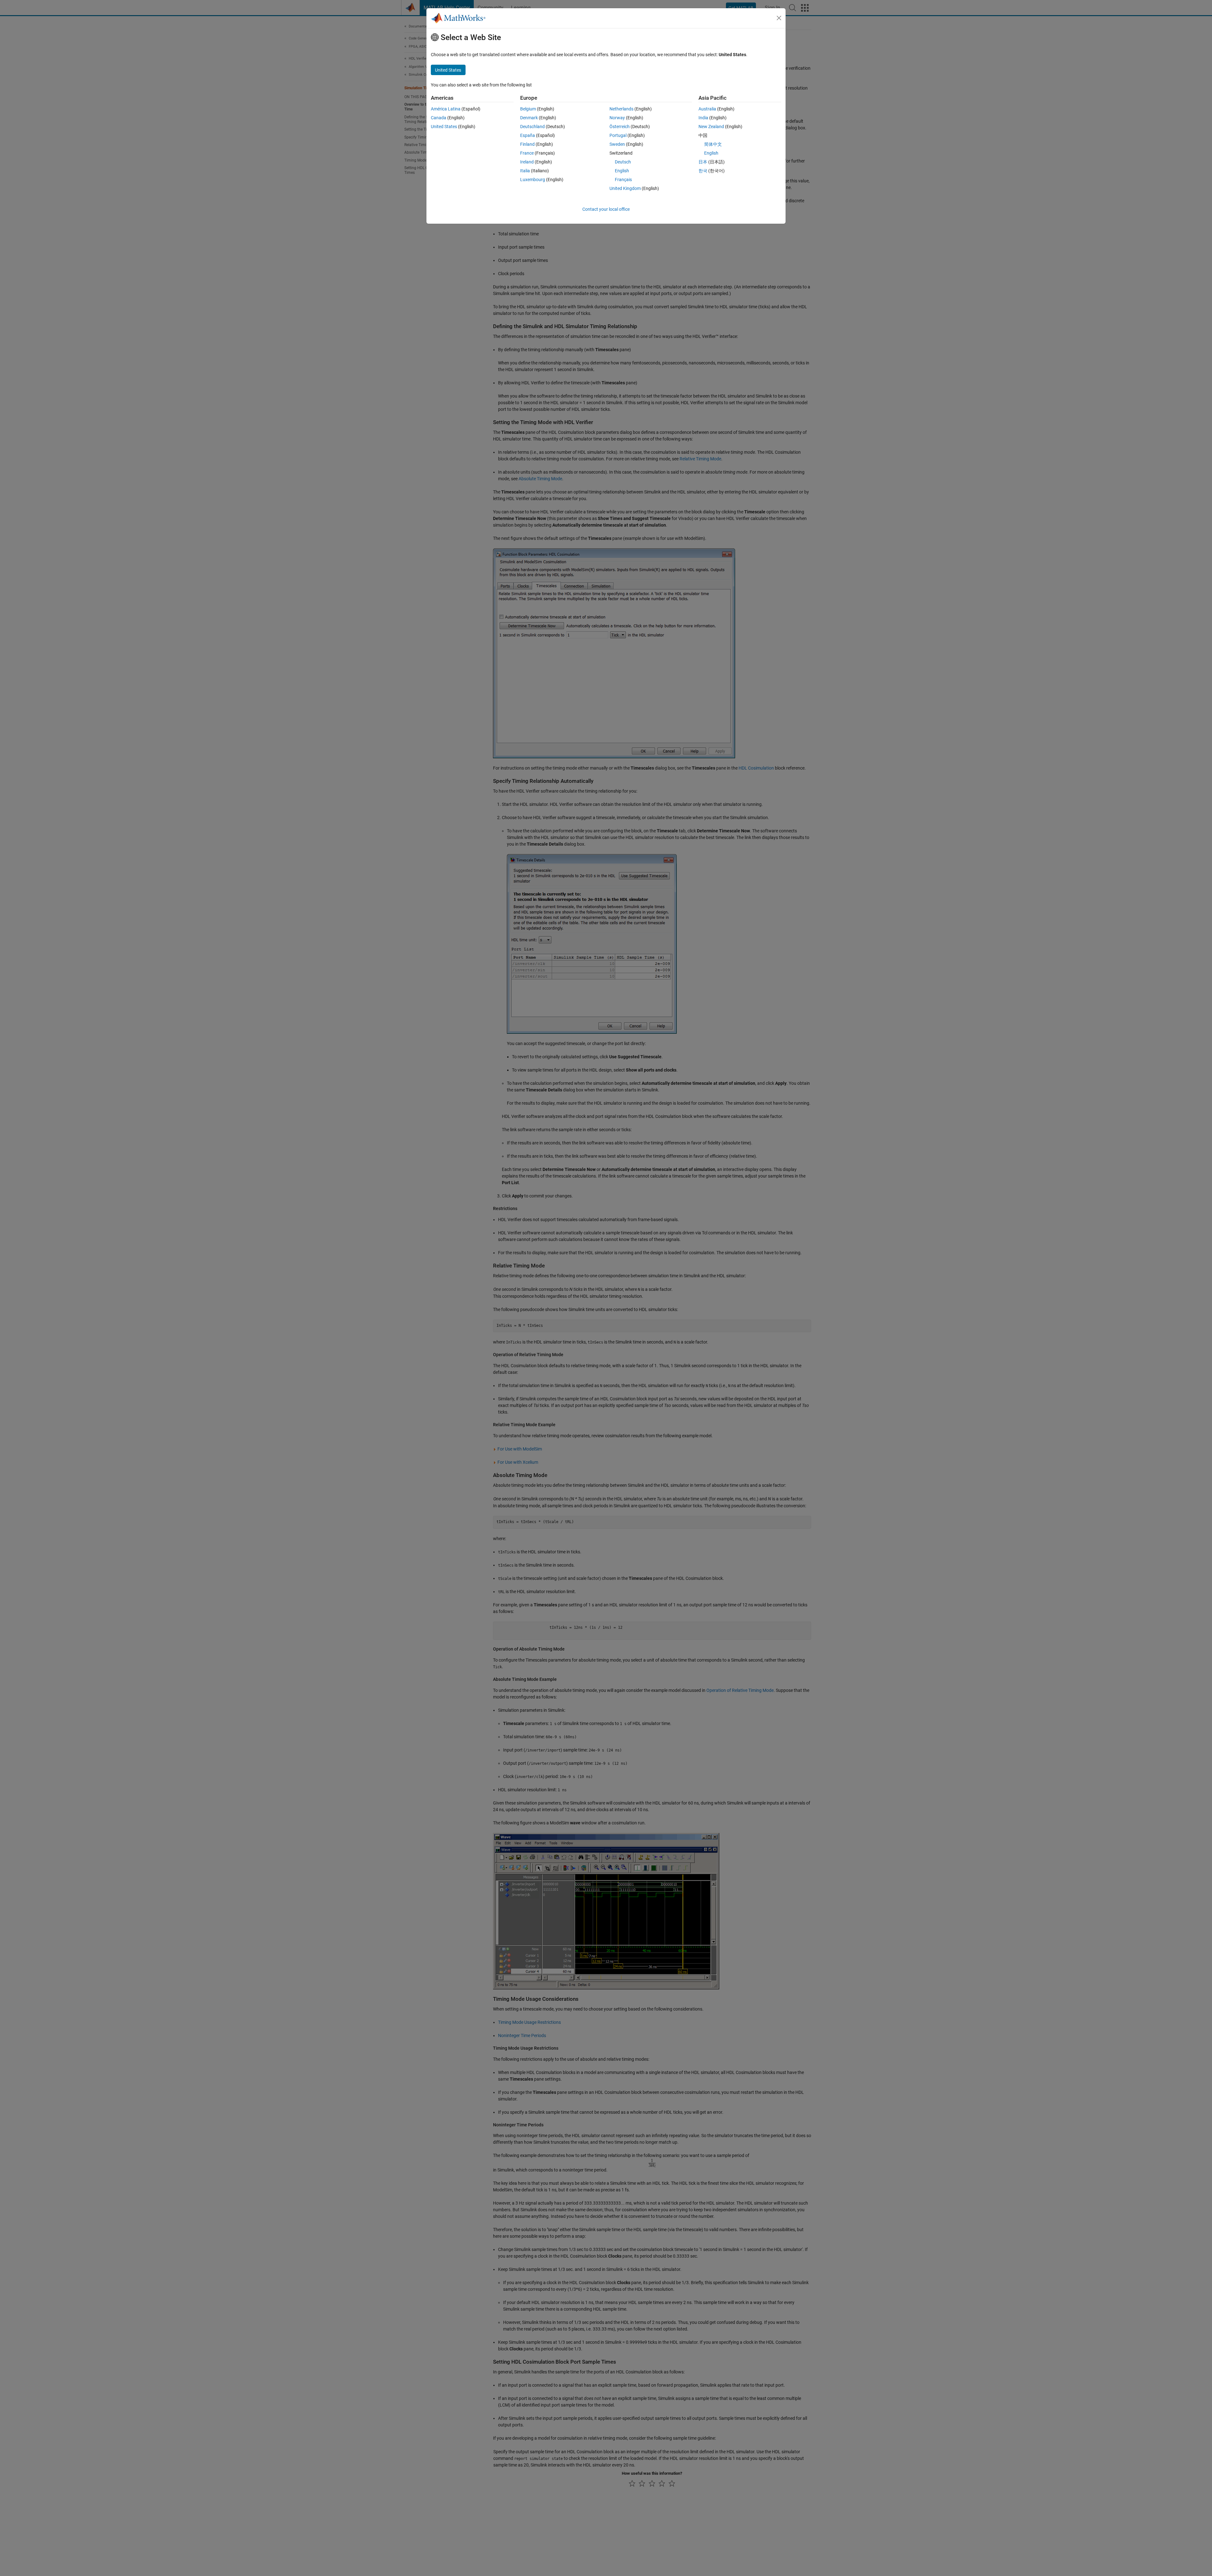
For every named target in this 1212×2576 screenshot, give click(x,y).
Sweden (617, 144)
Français (623, 180)
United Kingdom (625, 188)
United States (444, 127)
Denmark (529, 118)
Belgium (528, 109)
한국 (703, 171)
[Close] (779, 18)
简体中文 (713, 144)
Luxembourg (533, 180)
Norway (617, 118)
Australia (707, 109)
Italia (525, 171)
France (527, 153)
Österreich (620, 127)
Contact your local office (606, 209)
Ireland (527, 162)
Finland (527, 144)
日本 (703, 162)
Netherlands (621, 109)
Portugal (618, 135)
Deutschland (532, 127)
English (622, 171)
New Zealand (711, 127)
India (703, 118)
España (528, 135)
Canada (439, 118)
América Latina (446, 109)
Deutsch (623, 162)
